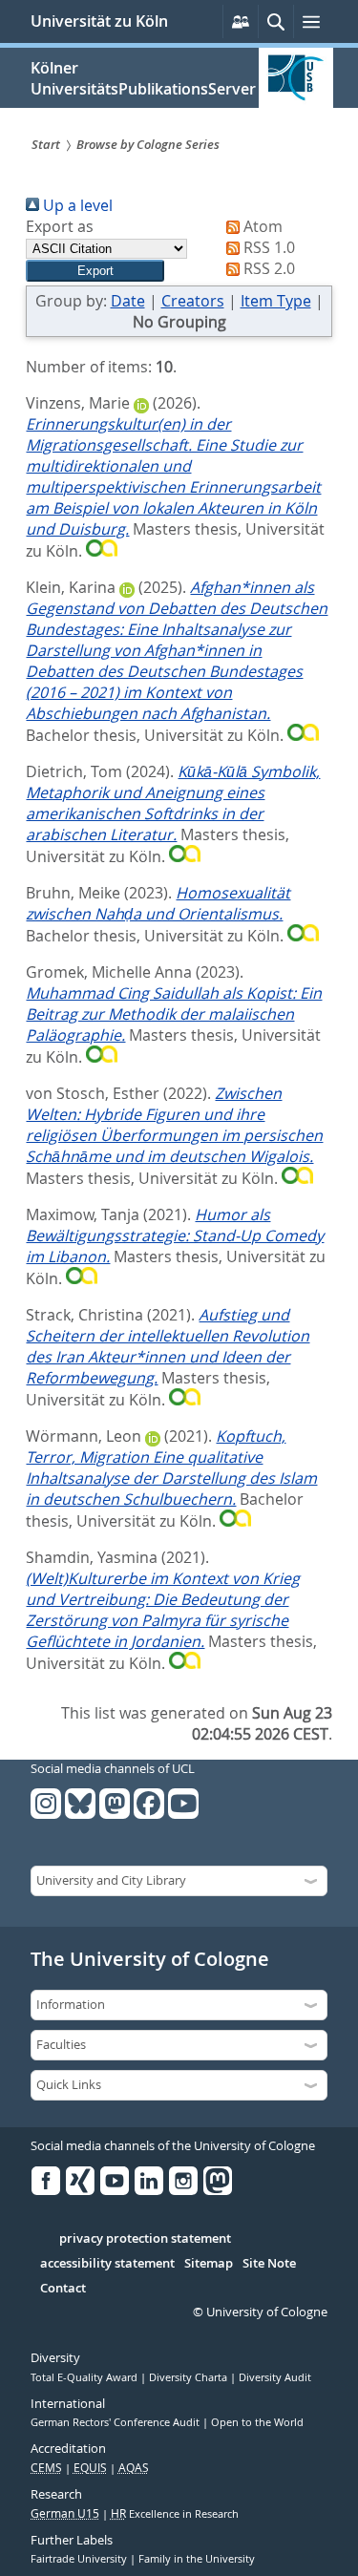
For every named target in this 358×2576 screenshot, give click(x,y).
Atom (261, 226)
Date (128, 301)
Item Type (276, 301)
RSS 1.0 (267, 247)
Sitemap (209, 2264)
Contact (63, 2289)
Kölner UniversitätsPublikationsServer (143, 78)
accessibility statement (107, 2264)
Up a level (76, 205)
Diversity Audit (275, 2377)
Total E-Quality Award (85, 2377)
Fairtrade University (80, 2559)
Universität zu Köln (99, 21)
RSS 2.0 (267, 268)
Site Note (269, 2264)
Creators (193, 301)
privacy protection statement (145, 2239)
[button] (95, 271)
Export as (60, 226)
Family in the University (197, 2559)
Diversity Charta (190, 2377)
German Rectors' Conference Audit (116, 2422)
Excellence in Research (175, 2514)
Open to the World (257, 2422)
